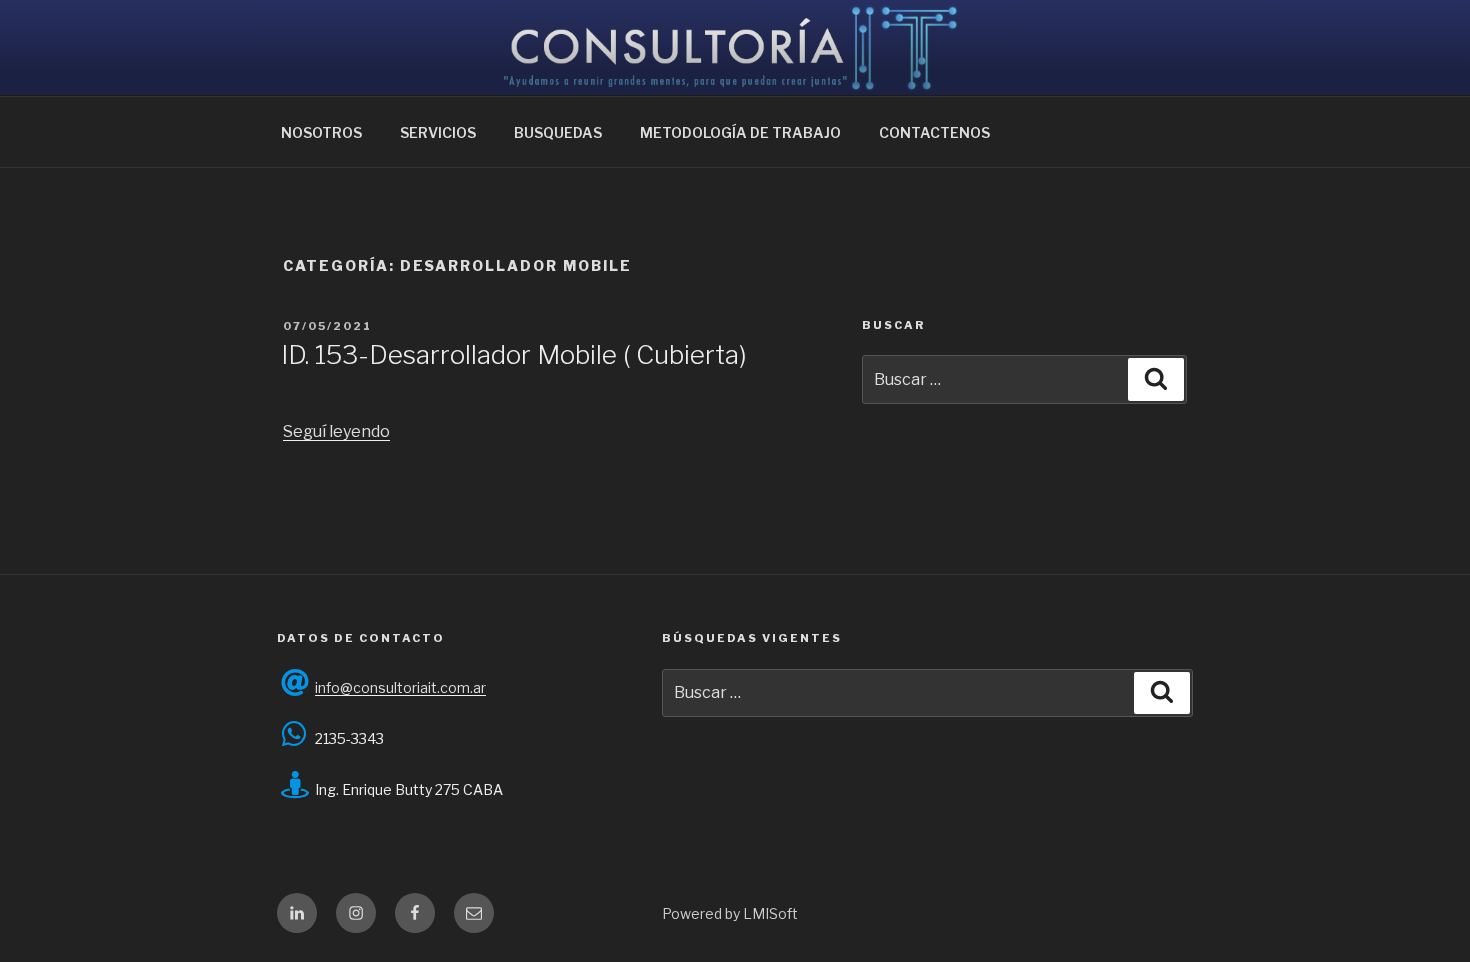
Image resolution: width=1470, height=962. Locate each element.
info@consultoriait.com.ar (400, 687)
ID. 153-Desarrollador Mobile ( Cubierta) (514, 354)
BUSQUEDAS (558, 132)
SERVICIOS (438, 132)
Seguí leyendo (336, 431)
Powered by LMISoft (730, 913)
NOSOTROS (321, 132)
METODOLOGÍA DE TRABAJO (740, 132)
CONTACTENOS (934, 132)
